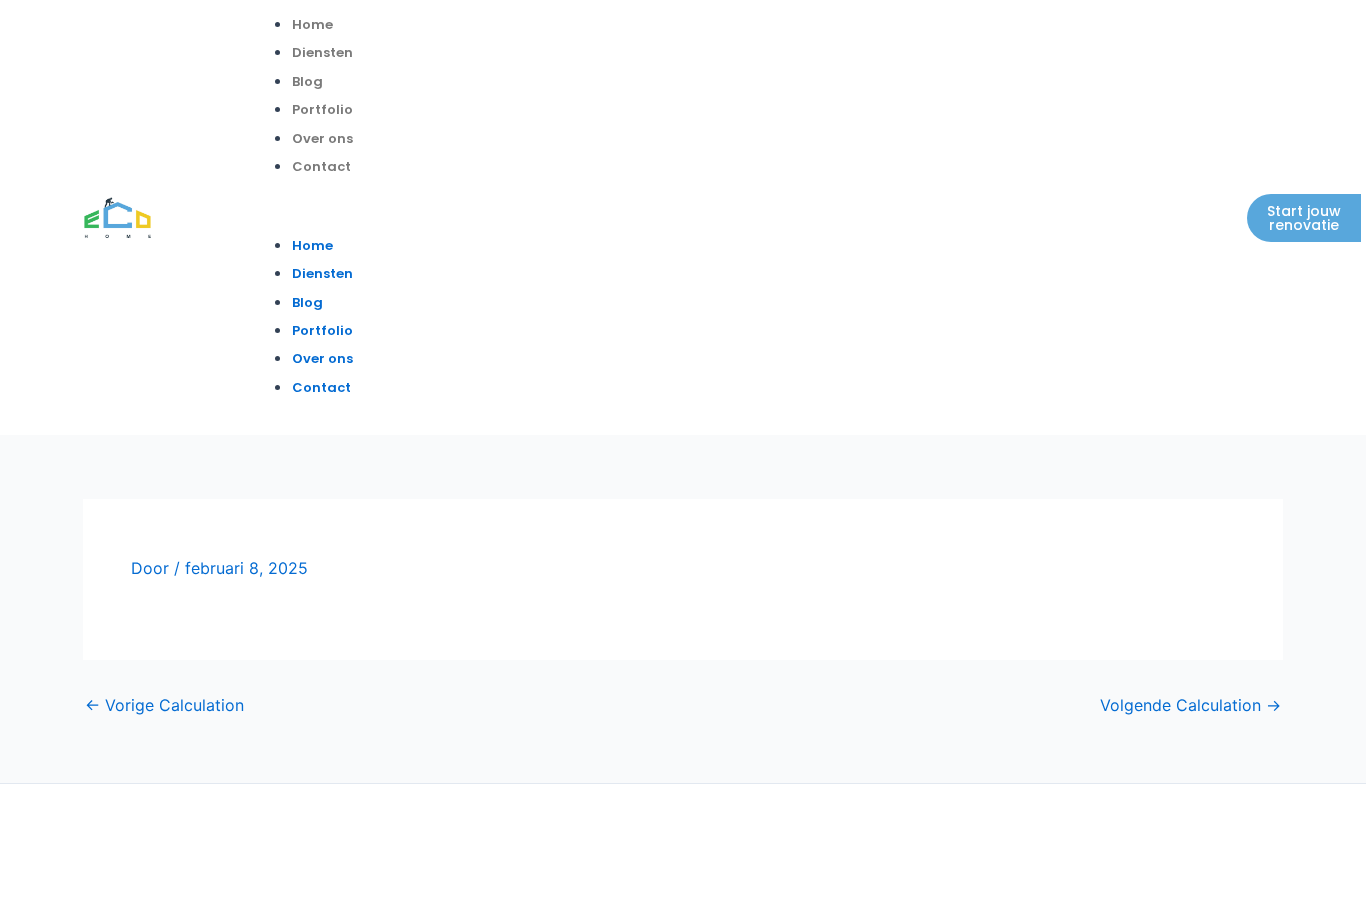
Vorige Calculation (164, 705)
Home (312, 24)
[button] (672, 217)
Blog (307, 81)
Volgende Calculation (1190, 705)
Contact (321, 166)
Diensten (322, 52)
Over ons (322, 138)
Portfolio (322, 109)
